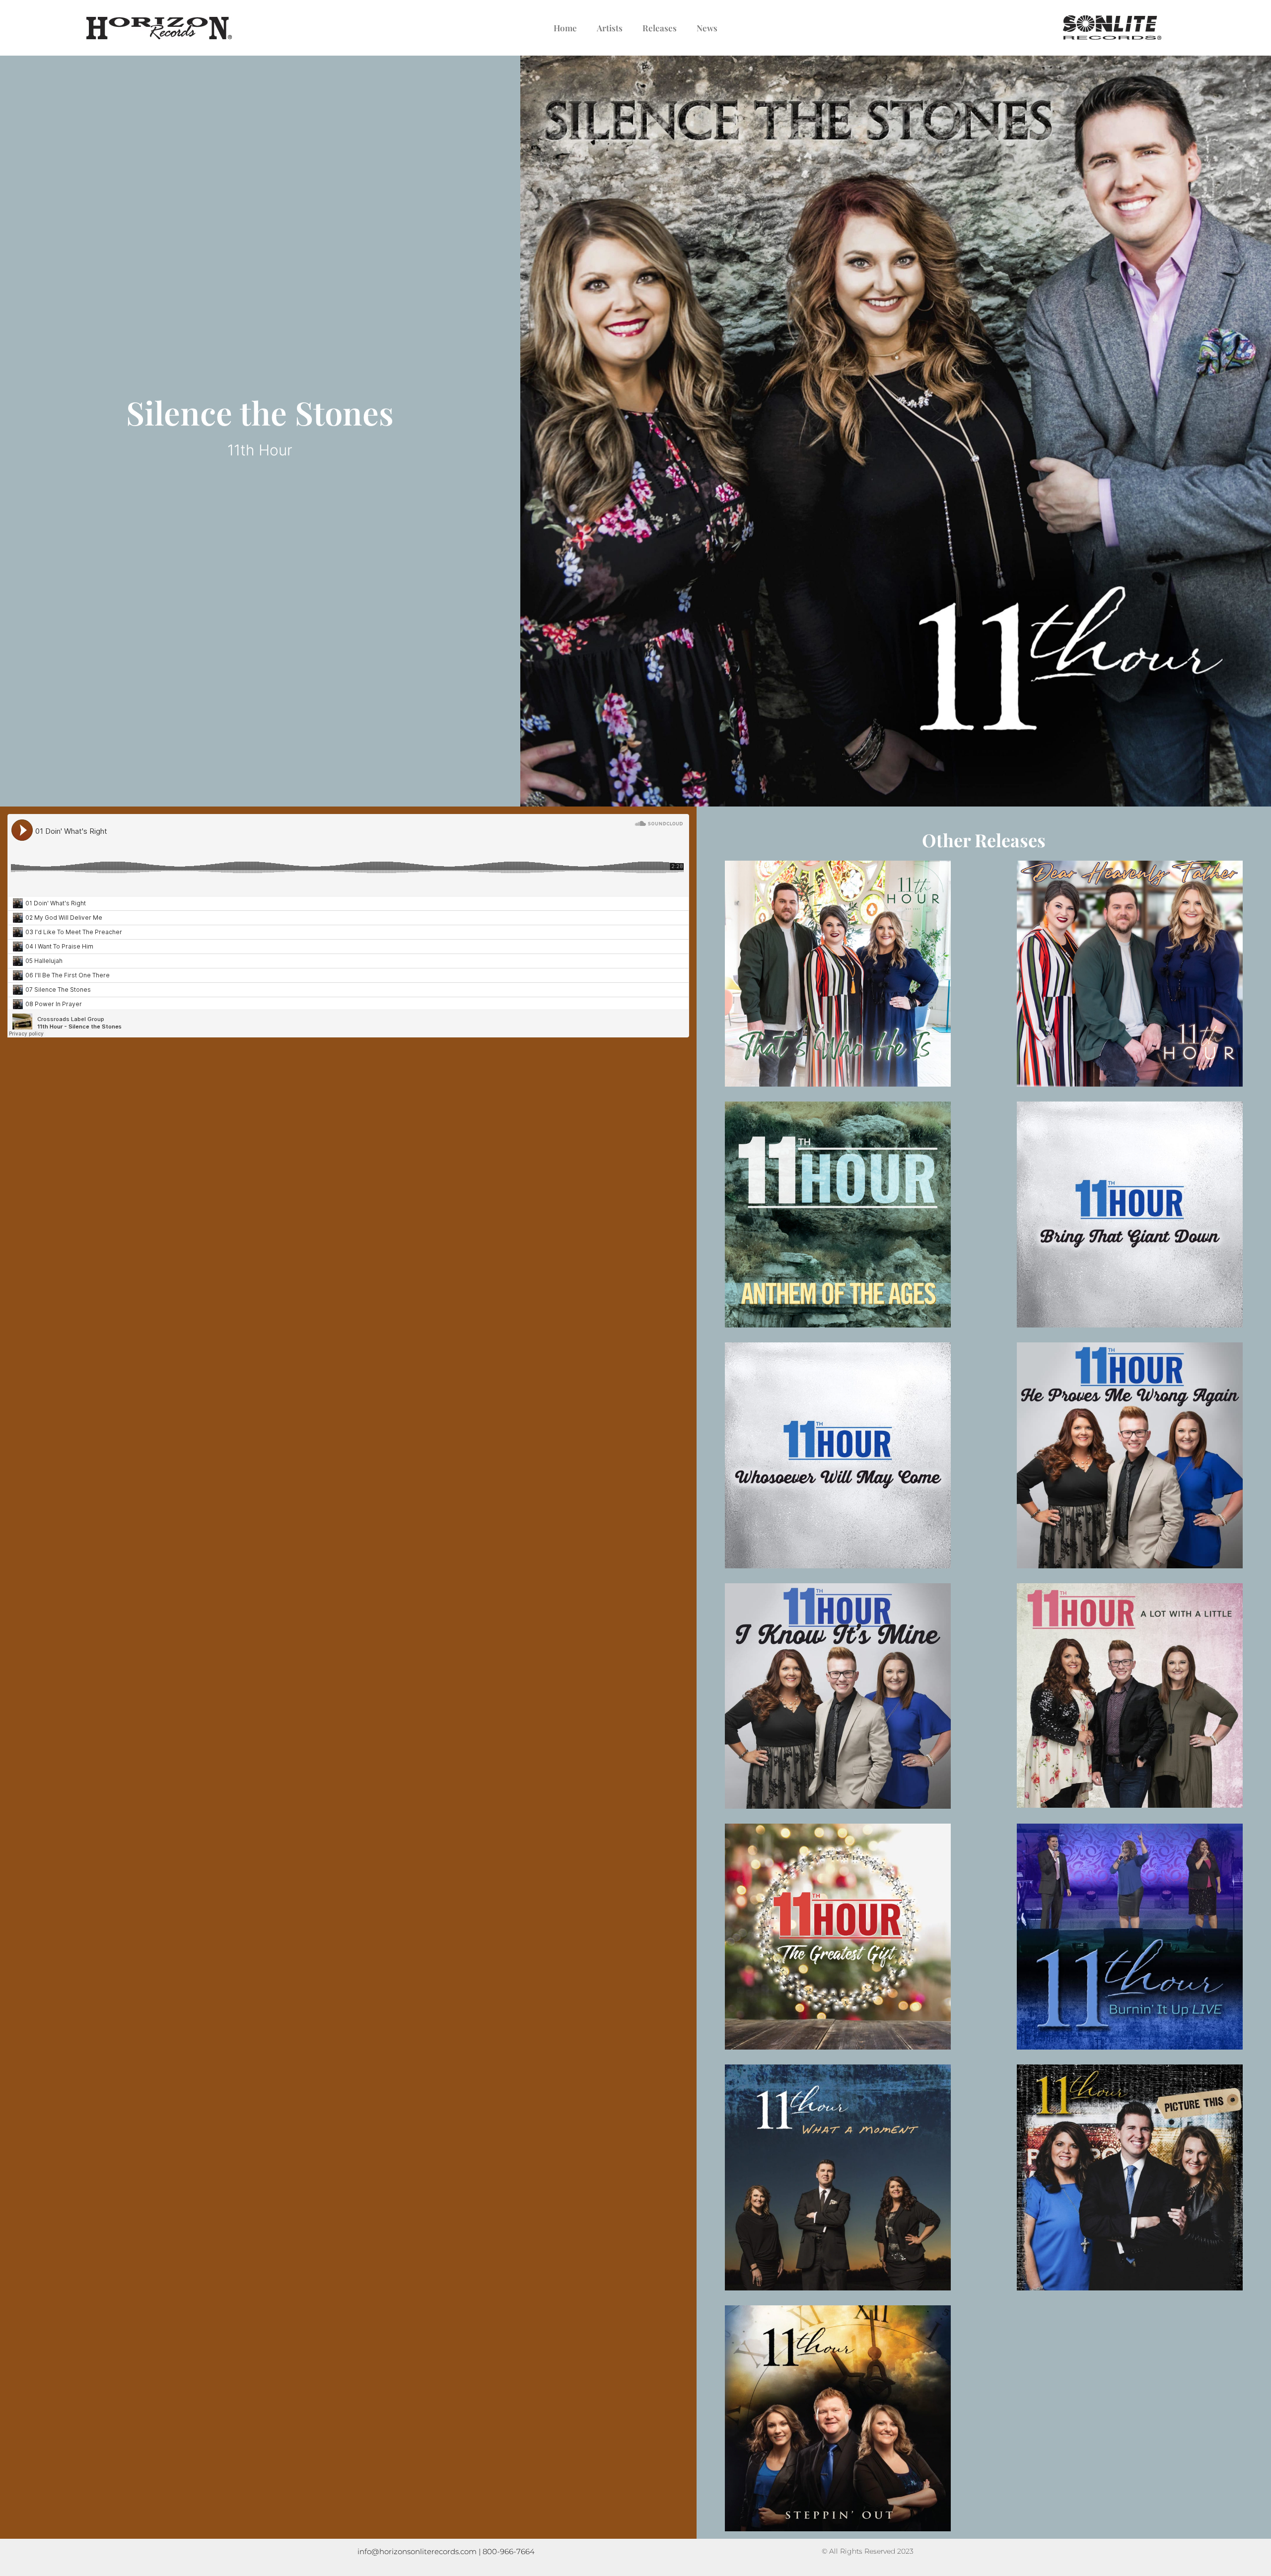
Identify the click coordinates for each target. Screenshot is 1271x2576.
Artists (610, 28)
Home (565, 28)
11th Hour (260, 450)
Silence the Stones (260, 412)
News (707, 28)
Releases (660, 28)
